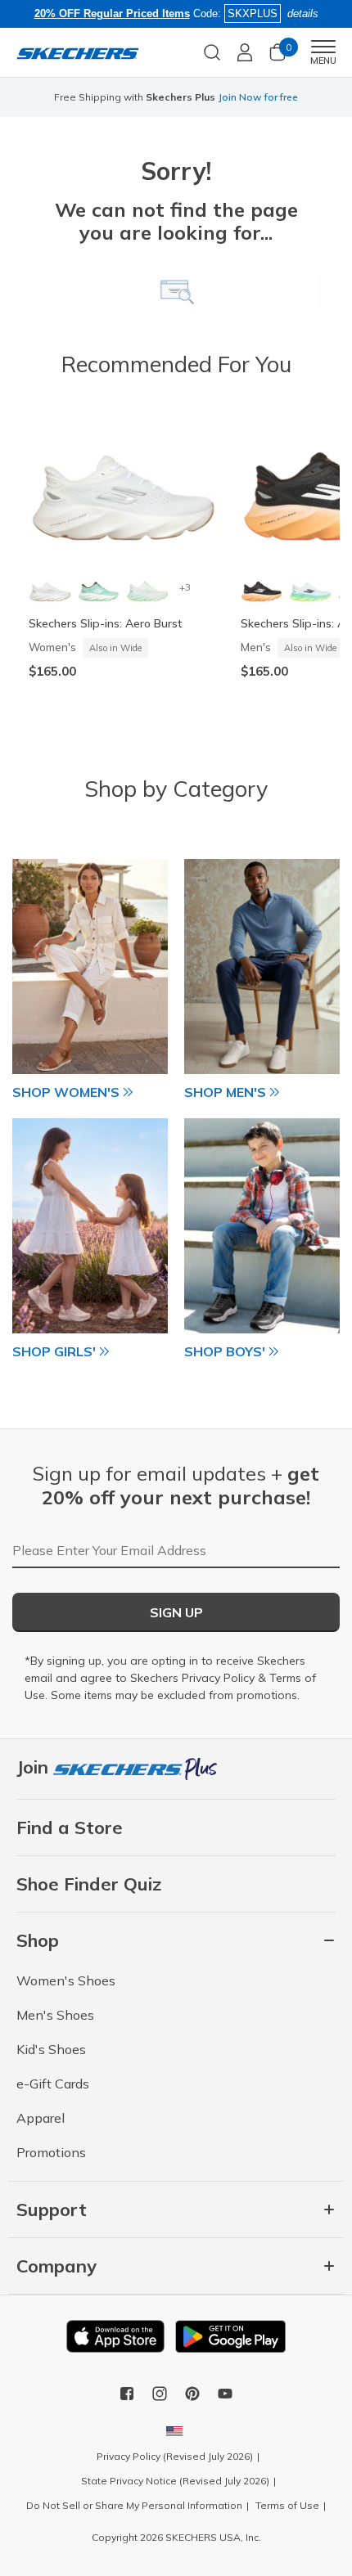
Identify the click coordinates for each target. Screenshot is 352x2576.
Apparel (41, 2118)
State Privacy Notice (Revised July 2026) (175, 2481)
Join (35, 1767)
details (303, 13)
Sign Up (176, 1612)
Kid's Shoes (51, 2049)
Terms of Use (287, 2505)
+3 (185, 587)
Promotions (51, 2152)
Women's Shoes (66, 1980)
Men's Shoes (55, 2015)
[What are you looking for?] (212, 51)
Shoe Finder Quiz (89, 1884)
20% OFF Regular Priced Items (112, 13)
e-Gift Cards (53, 2084)
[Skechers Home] (78, 52)
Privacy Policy (218, 1678)
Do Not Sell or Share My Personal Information (134, 2505)
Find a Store (70, 1827)
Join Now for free (258, 97)
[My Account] (245, 52)
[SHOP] (90, 967)
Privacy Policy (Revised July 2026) (175, 2456)
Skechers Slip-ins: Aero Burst (106, 623)
